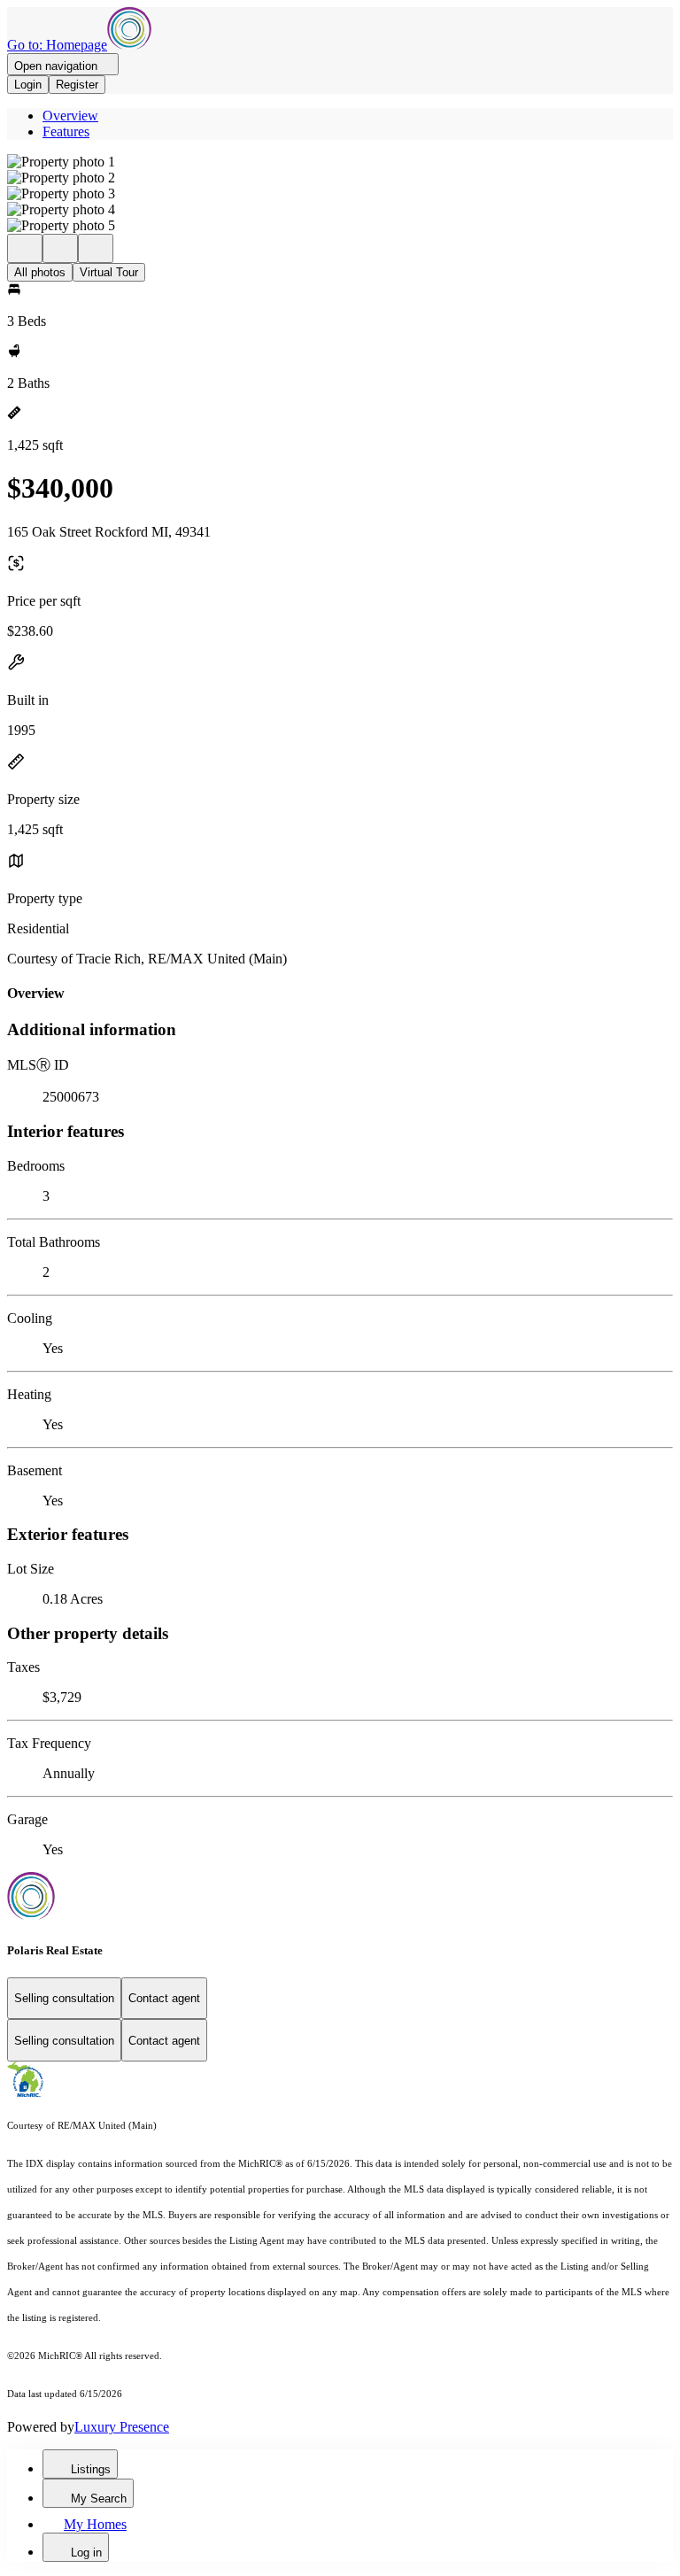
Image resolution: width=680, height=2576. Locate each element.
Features (66, 132)
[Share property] (96, 248)
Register (77, 85)
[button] (340, 162)
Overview (70, 116)
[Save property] (60, 248)
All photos (40, 272)
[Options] (25, 248)
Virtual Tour (109, 272)
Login (28, 85)
